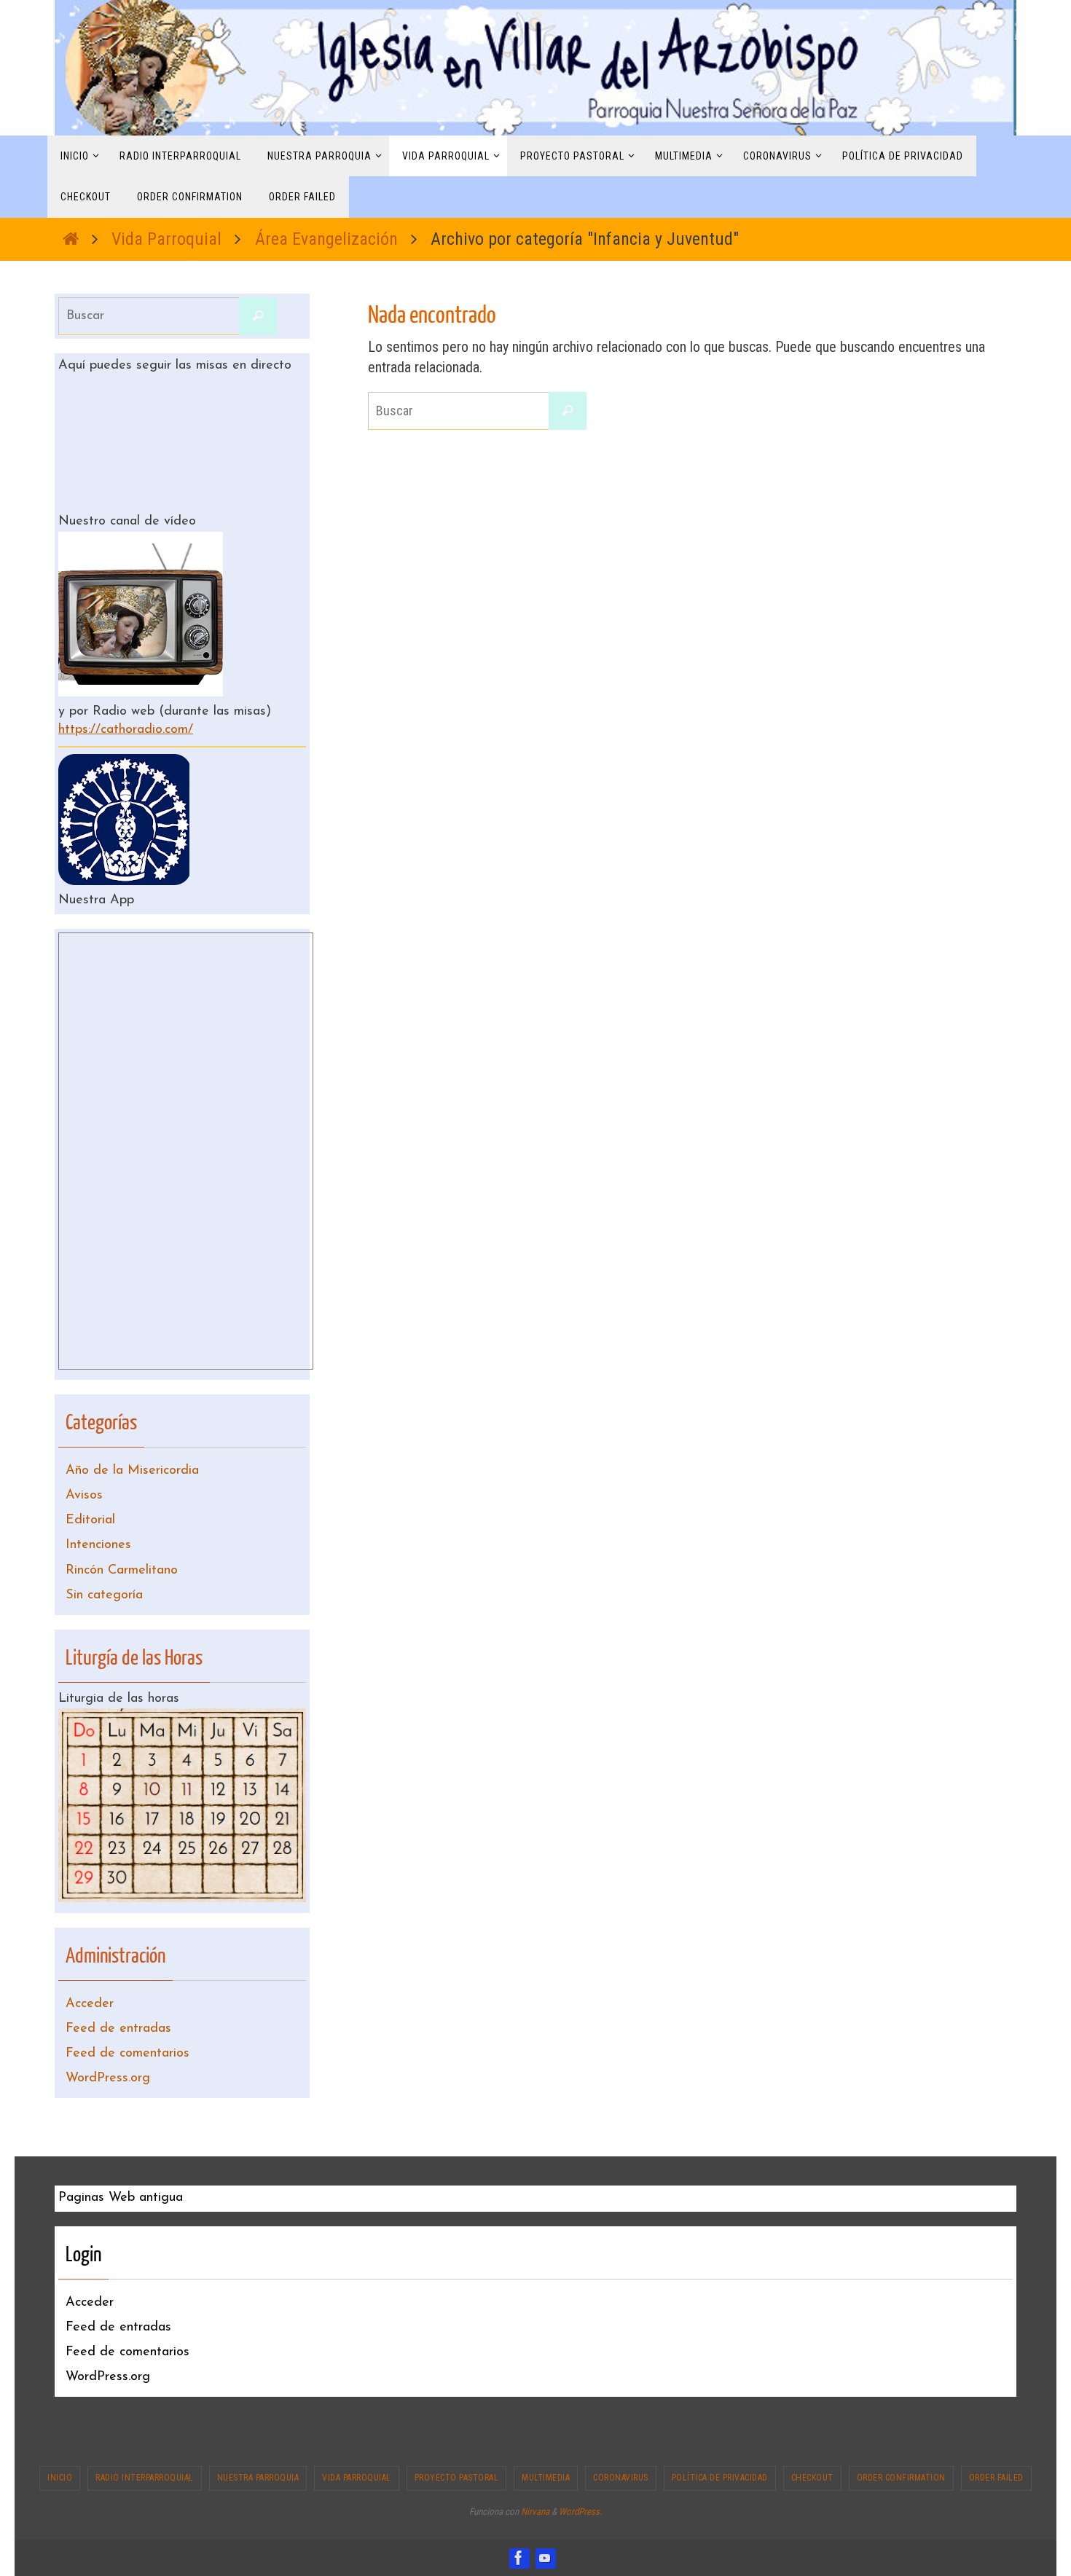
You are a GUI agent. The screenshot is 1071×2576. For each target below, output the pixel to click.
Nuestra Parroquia (258, 2478)
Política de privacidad (720, 2478)
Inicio (60, 2478)
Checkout (812, 2478)
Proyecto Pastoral (457, 2478)
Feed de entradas (118, 2029)
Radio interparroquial (145, 2478)
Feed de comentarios (127, 2054)
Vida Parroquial (166, 239)
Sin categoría (104, 1595)
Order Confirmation (901, 2478)
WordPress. (580, 2512)
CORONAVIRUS (621, 2478)
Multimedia (546, 2478)
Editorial (90, 1520)
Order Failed (996, 2478)
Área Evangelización (326, 239)
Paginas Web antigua (121, 2198)
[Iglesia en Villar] (519, 2558)
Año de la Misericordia (132, 1471)
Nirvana (535, 2512)
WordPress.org (108, 2078)
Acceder (90, 2004)
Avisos (84, 1496)
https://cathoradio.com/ (126, 730)
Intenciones (98, 1545)
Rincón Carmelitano (122, 1571)
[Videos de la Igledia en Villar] (545, 2558)
